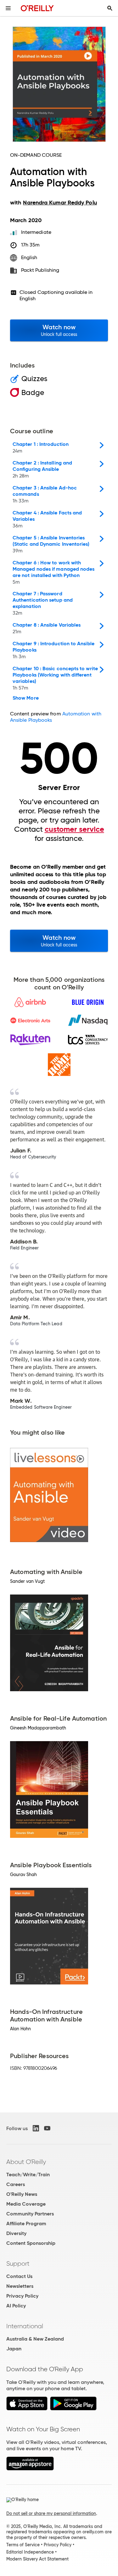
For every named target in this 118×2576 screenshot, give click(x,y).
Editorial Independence (30, 2552)
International (25, 2326)
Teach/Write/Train (28, 2175)
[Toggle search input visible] (110, 8)
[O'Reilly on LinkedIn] (36, 2128)
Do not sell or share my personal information (51, 2513)
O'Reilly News (22, 2194)
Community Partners (30, 2214)
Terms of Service (23, 2545)
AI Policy (16, 2306)
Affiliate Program (26, 2224)
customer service (74, 829)
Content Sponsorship (31, 2243)
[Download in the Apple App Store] (27, 2409)
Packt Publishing (40, 270)
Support (18, 2263)
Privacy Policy (22, 2296)
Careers (16, 2184)
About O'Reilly (26, 2162)
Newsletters (20, 2286)
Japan (14, 2349)
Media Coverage (26, 2204)
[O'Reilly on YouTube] (47, 2128)
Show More (26, 698)
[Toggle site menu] (8, 8)
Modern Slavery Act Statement (37, 2559)
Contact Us (19, 2276)
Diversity (16, 2233)
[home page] (37, 8)
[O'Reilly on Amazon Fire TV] (30, 2469)
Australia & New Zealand (35, 2339)
